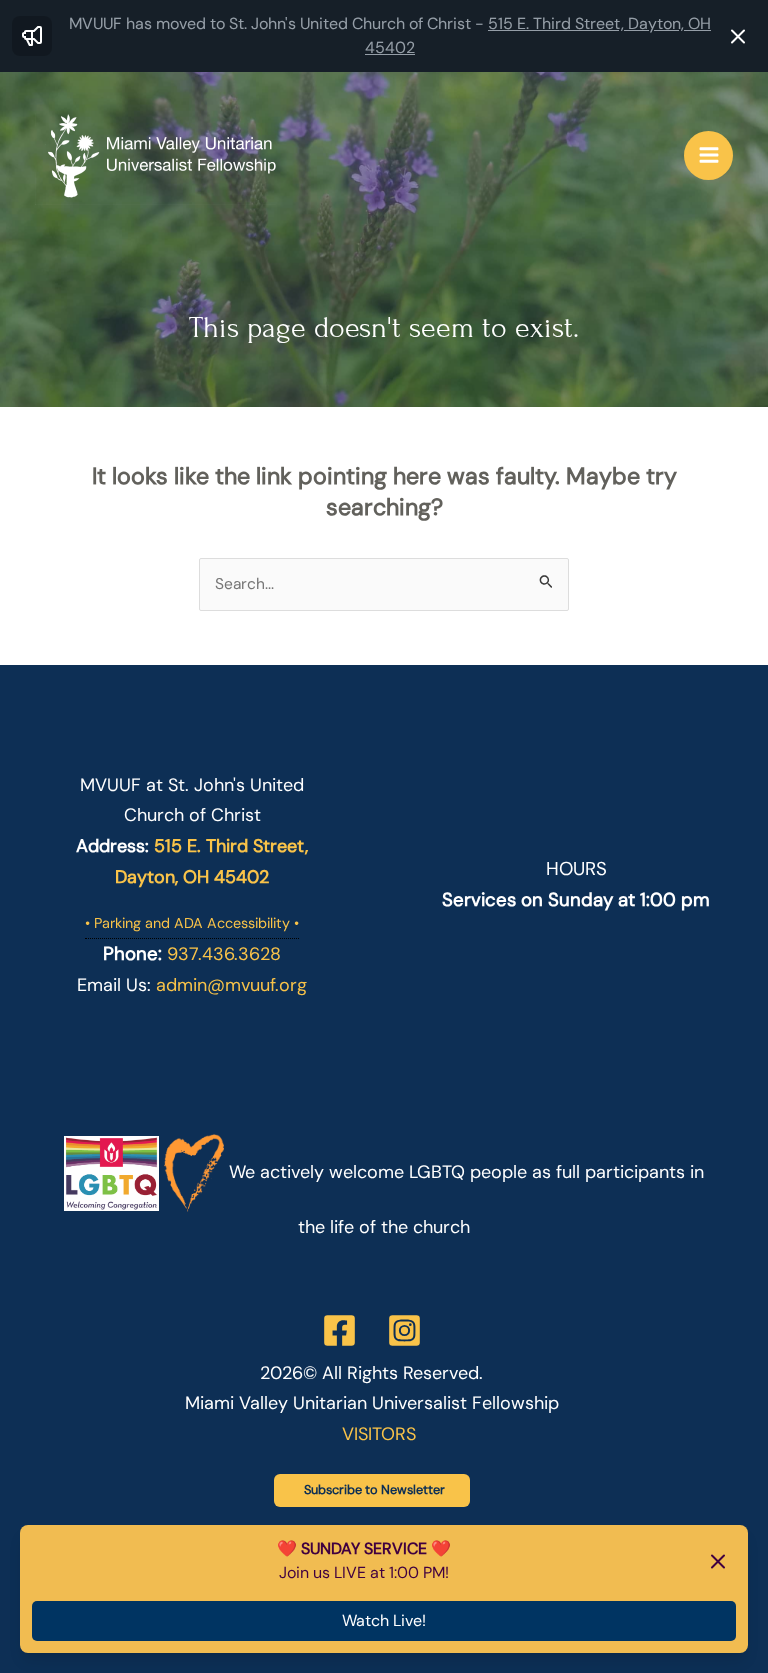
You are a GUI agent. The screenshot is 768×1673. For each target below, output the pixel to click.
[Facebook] (339, 1330)
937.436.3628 (224, 954)
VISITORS (379, 1434)
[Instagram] (404, 1330)
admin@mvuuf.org (231, 985)
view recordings (364, 1572)
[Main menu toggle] (708, 155)
